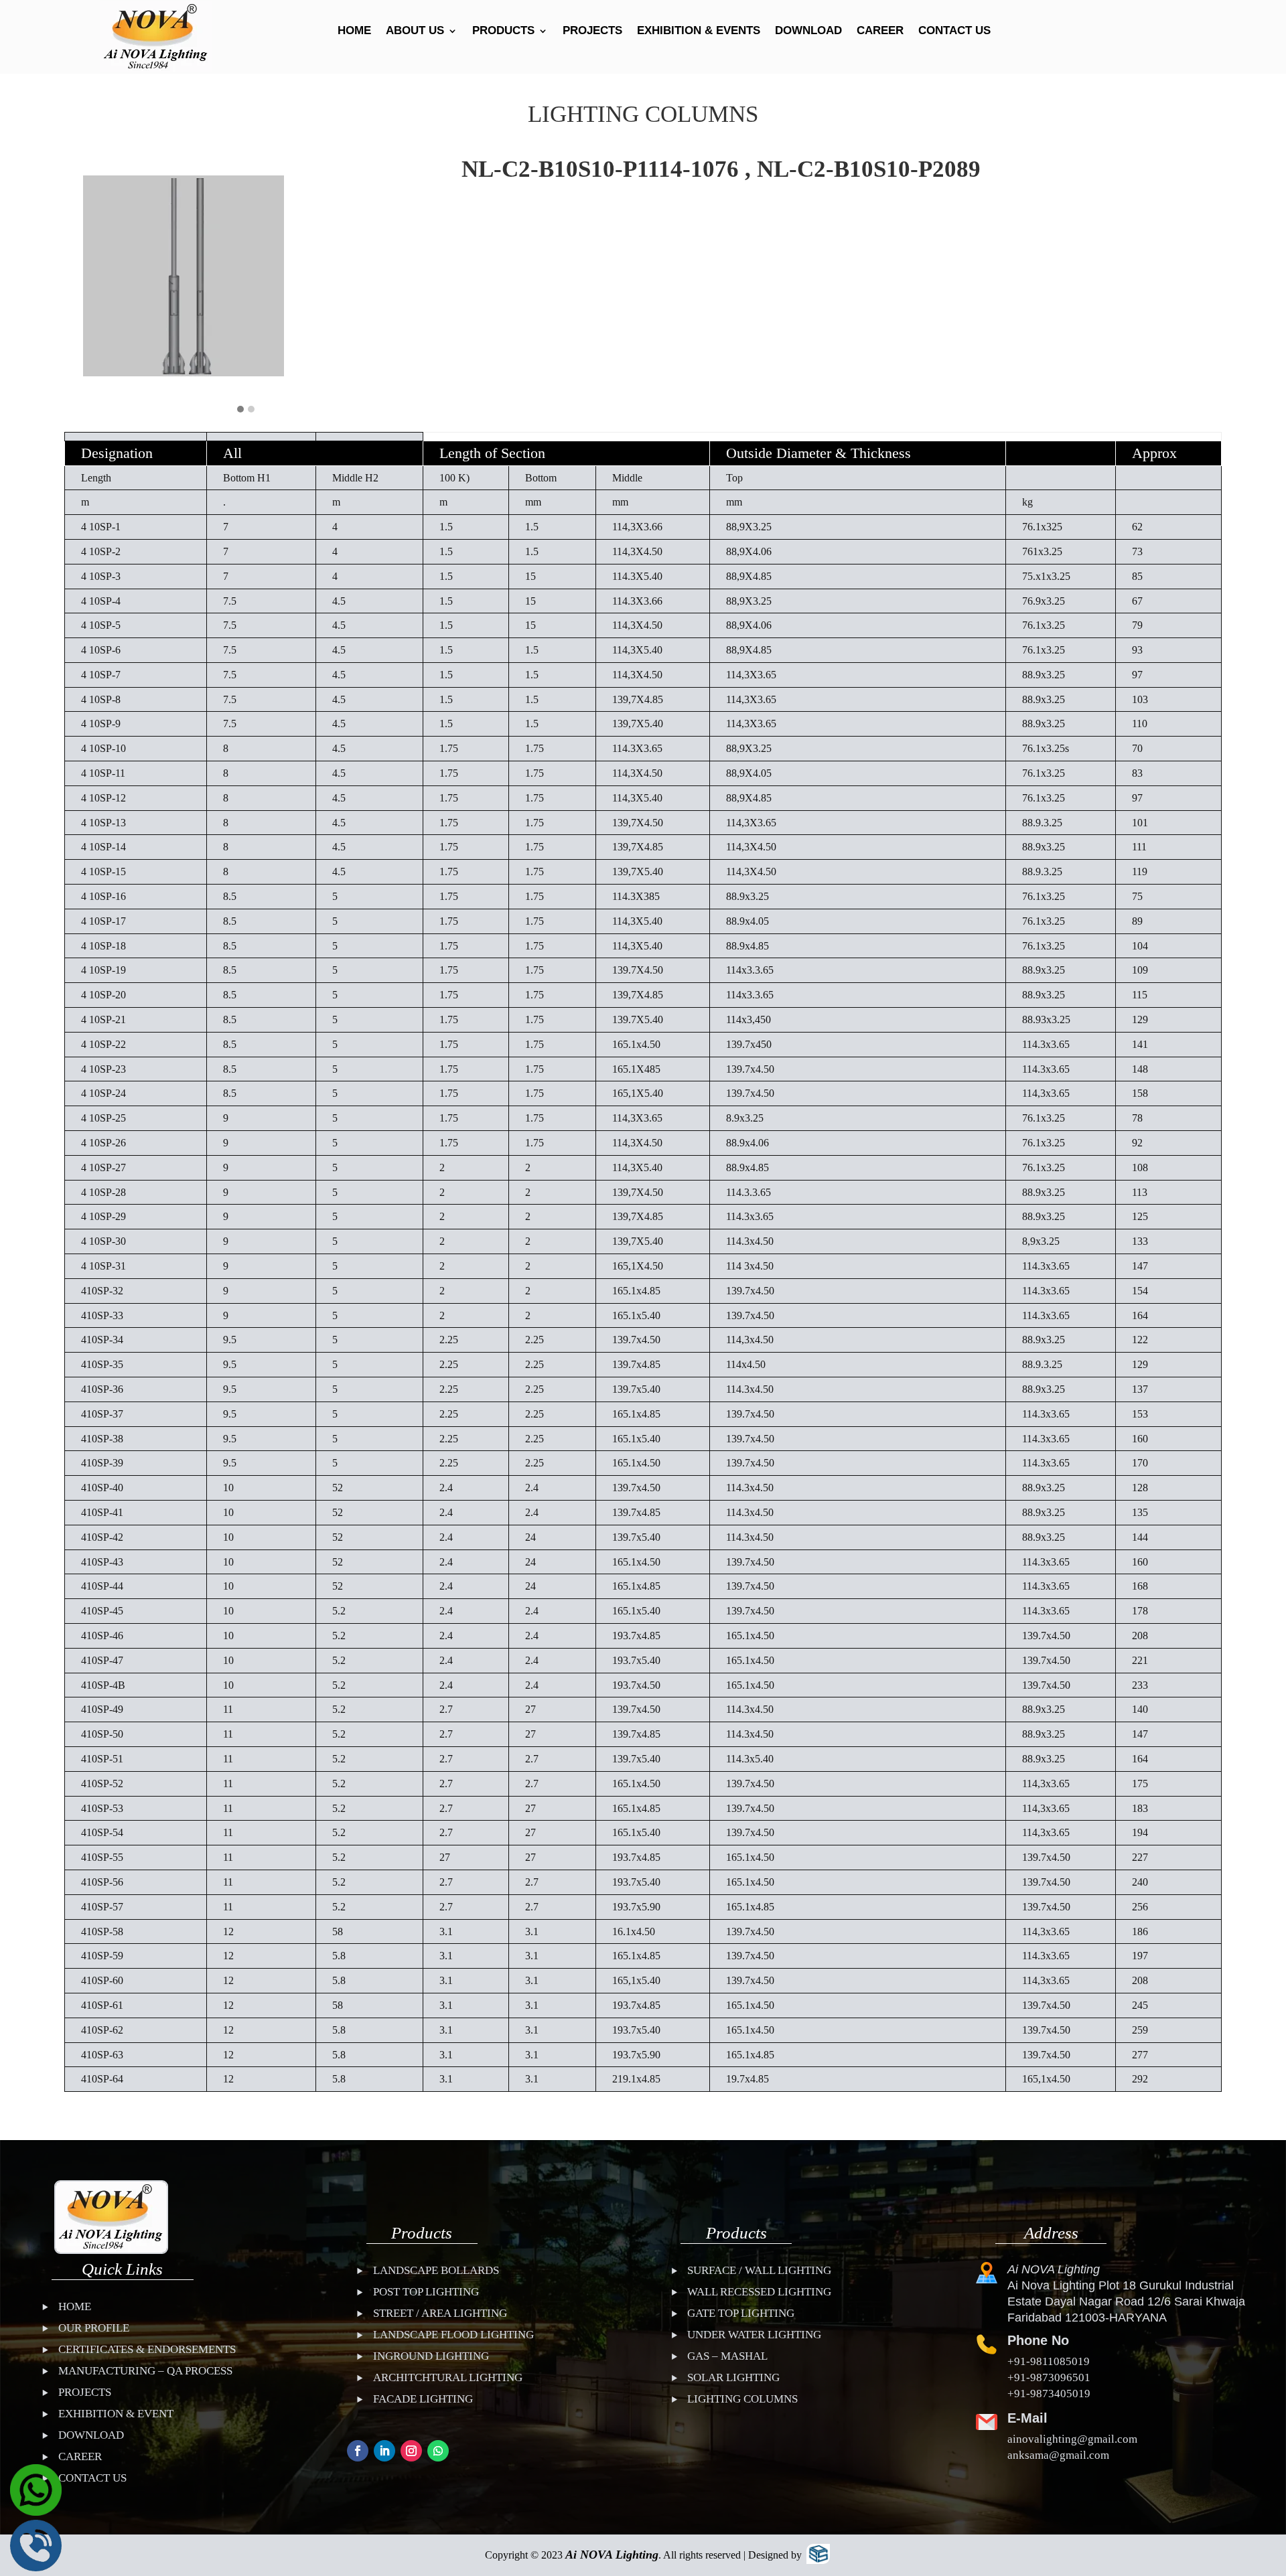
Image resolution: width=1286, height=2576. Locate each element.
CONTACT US (954, 31)
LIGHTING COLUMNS (742, 2399)
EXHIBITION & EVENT (116, 2414)
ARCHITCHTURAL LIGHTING (448, 2377)
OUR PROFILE (94, 2328)
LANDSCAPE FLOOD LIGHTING (453, 2335)
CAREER (880, 31)
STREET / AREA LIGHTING (440, 2313)
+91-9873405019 (1049, 2394)
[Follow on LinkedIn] (384, 2451)
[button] (240, 410)
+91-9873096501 (1049, 2377)
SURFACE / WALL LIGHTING (759, 2270)
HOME (354, 31)
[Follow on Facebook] (358, 2451)
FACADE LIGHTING (423, 2399)
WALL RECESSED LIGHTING (759, 2292)
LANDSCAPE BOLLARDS (436, 2270)
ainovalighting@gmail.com (1072, 2439)
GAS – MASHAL (727, 2356)
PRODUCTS (503, 31)
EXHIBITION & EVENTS (699, 31)
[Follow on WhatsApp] (438, 2451)
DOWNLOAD (808, 31)
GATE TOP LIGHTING (741, 2313)
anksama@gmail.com (1058, 2455)
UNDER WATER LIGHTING (754, 2335)
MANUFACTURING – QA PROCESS (145, 2371)
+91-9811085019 (1049, 2361)
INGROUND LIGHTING (431, 2356)
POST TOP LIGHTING (426, 2292)
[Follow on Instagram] (411, 2451)
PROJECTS (592, 31)
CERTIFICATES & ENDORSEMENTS (147, 2349)
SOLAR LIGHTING (733, 2377)
